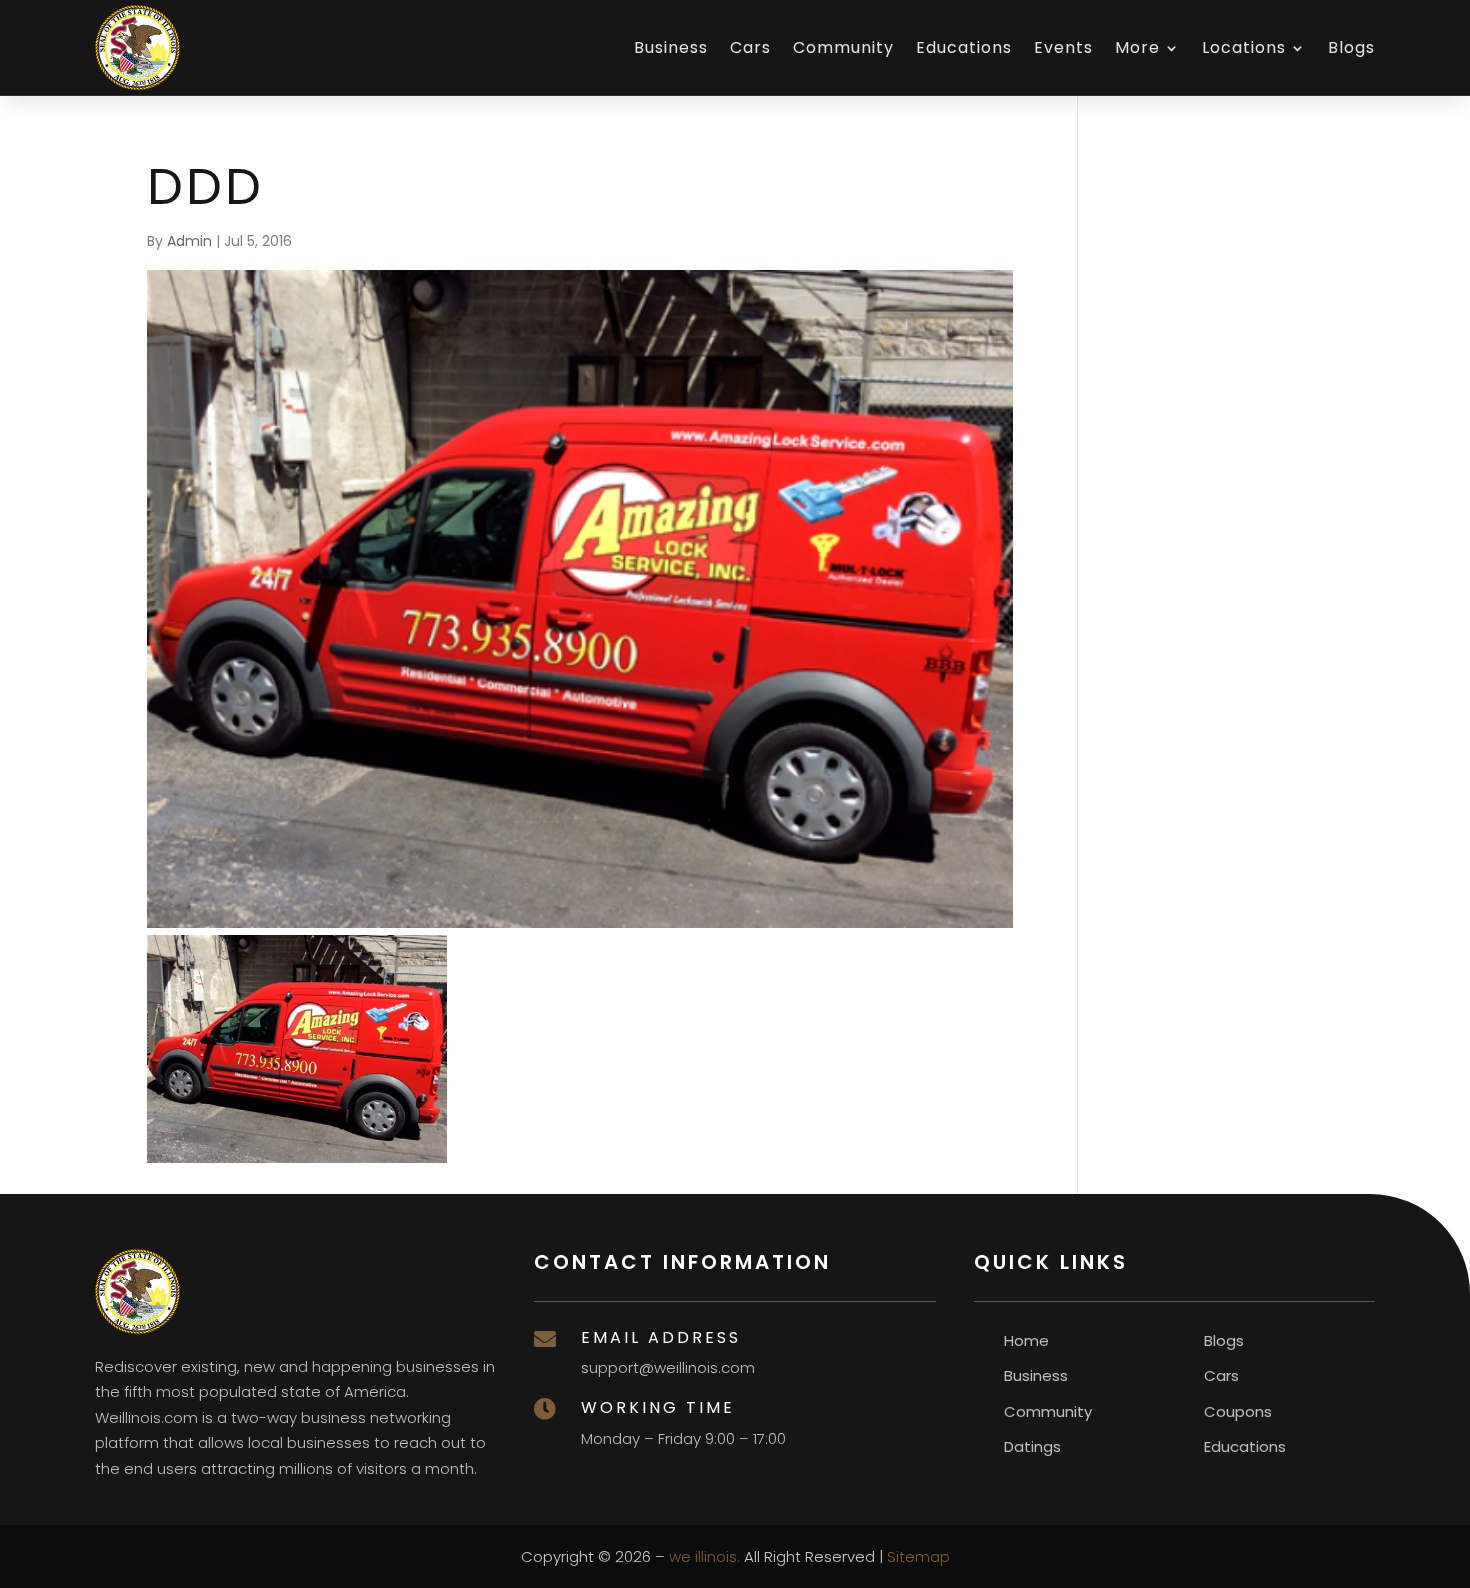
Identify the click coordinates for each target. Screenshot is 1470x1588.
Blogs (1351, 47)
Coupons (1238, 1411)
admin (189, 241)
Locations (1244, 47)
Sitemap (918, 1556)
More (1137, 47)
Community (843, 47)
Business (671, 47)
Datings (1032, 1446)
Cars (750, 47)
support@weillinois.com (668, 1367)
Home (1026, 1340)
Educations (964, 47)
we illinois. (704, 1556)
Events (1063, 47)
